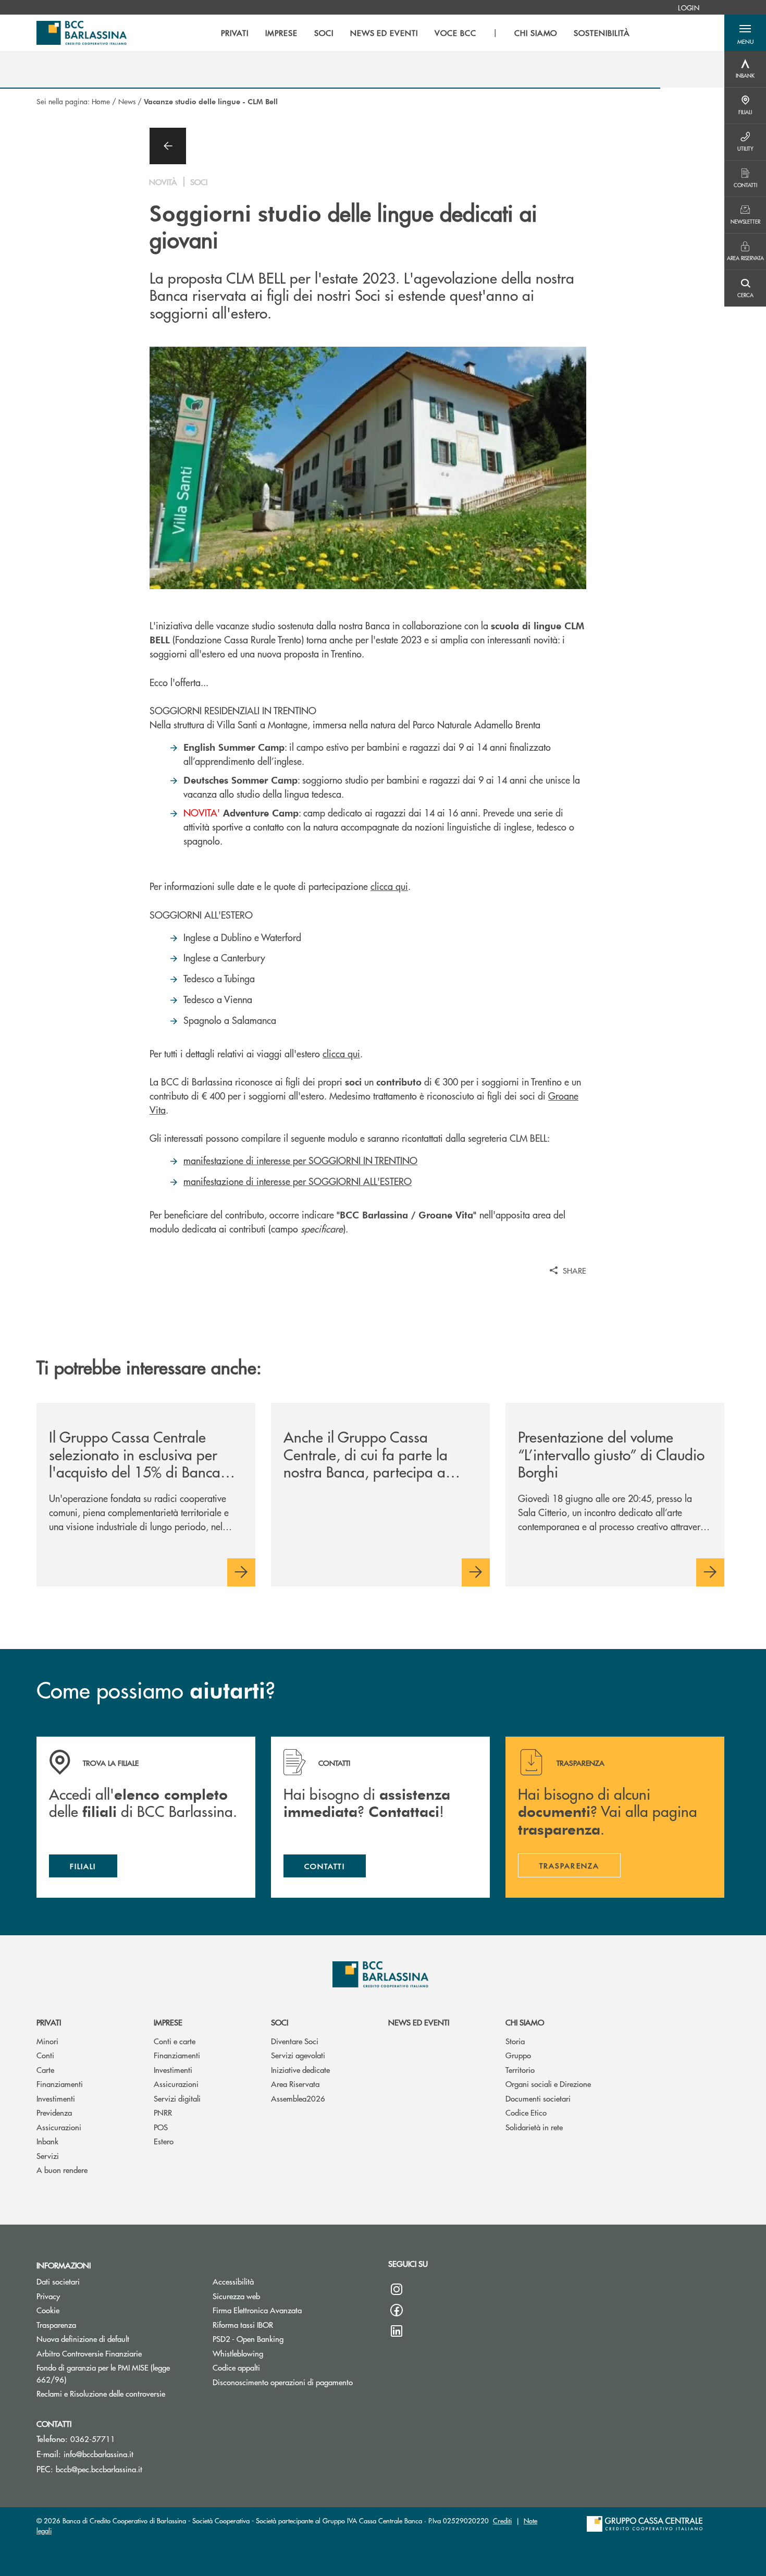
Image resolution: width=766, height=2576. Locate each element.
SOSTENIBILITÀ (602, 33)
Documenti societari (538, 2098)
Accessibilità (233, 2281)
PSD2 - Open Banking (248, 2339)
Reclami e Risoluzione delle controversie (117, 2393)
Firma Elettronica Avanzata (257, 2310)
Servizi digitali (177, 2098)
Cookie (48, 2310)
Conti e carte (175, 2041)
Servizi (48, 2156)
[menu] (425, 33)
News (127, 101)
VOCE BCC (455, 33)
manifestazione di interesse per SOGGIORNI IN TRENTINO (300, 1160)
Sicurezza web (236, 2296)
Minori (47, 2041)
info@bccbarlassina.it (98, 2454)
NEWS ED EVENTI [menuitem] (384, 33)
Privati (49, 2022)
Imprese (168, 2022)
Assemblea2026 (298, 2098)
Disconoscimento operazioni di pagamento (283, 2382)
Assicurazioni (59, 2127)
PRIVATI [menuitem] (235, 33)
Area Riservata (295, 2084)
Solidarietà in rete (534, 2127)
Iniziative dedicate (300, 2070)
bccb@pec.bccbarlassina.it (99, 2469)
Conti (45, 2055)
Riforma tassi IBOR (243, 2324)
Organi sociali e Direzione (548, 2084)
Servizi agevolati (298, 2055)
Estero (164, 2141)
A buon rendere (62, 2170)
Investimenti (56, 2098)
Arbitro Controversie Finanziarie (117, 2353)
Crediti (502, 2520)
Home (101, 101)
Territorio (520, 2070)
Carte (45, 2070)
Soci (280, 2022)
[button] (745, 33)
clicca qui (389, 886)
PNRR (163, 2112)
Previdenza (54, 2112)
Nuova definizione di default (83, 2339)
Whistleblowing (238, 2353)
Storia (515, 2041)
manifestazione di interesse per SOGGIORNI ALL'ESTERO (298, 1181)
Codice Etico (526, 2112)
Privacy (48, 2296)
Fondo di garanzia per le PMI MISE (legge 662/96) (103, 2373)
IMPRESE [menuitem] (281, 33)
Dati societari (58, 2281)
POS (161, 2127)
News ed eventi (419, 2022)
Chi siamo (525, 2022)
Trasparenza (56, 2324)
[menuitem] (689, 7)
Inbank (47, 2141)
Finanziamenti (60, 2084)
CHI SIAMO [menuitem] (536, 33)
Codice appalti (236, 2367)
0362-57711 (93, 2439)
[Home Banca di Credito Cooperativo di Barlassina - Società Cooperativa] (82, 33)
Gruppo (518, 2055)
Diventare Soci (295, 2041)
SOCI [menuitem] (324, 33)
